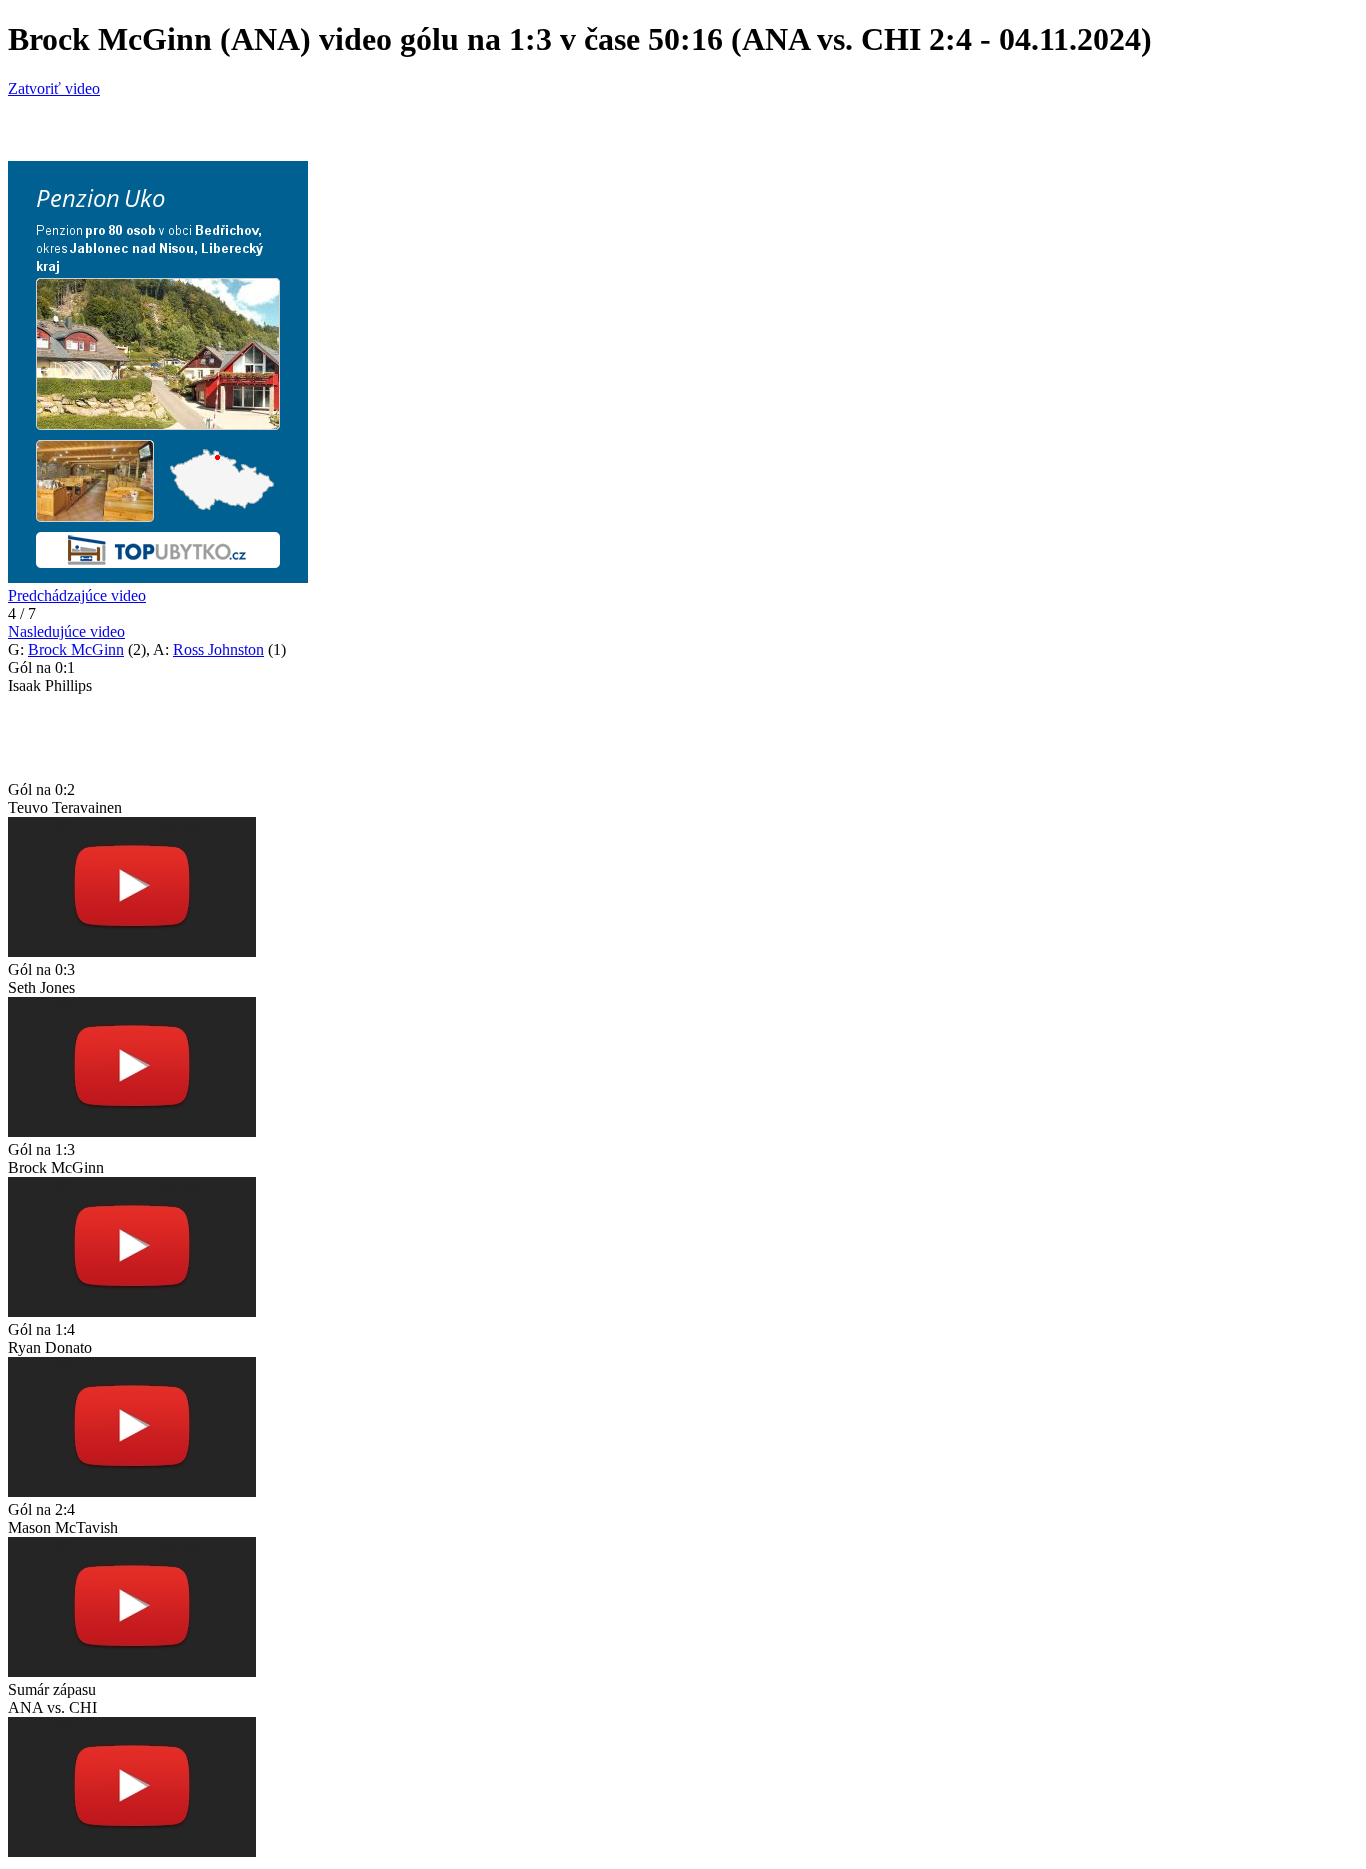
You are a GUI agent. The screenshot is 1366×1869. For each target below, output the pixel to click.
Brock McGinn (76, 649)
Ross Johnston (218, 649)
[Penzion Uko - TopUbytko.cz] (158, 577)
